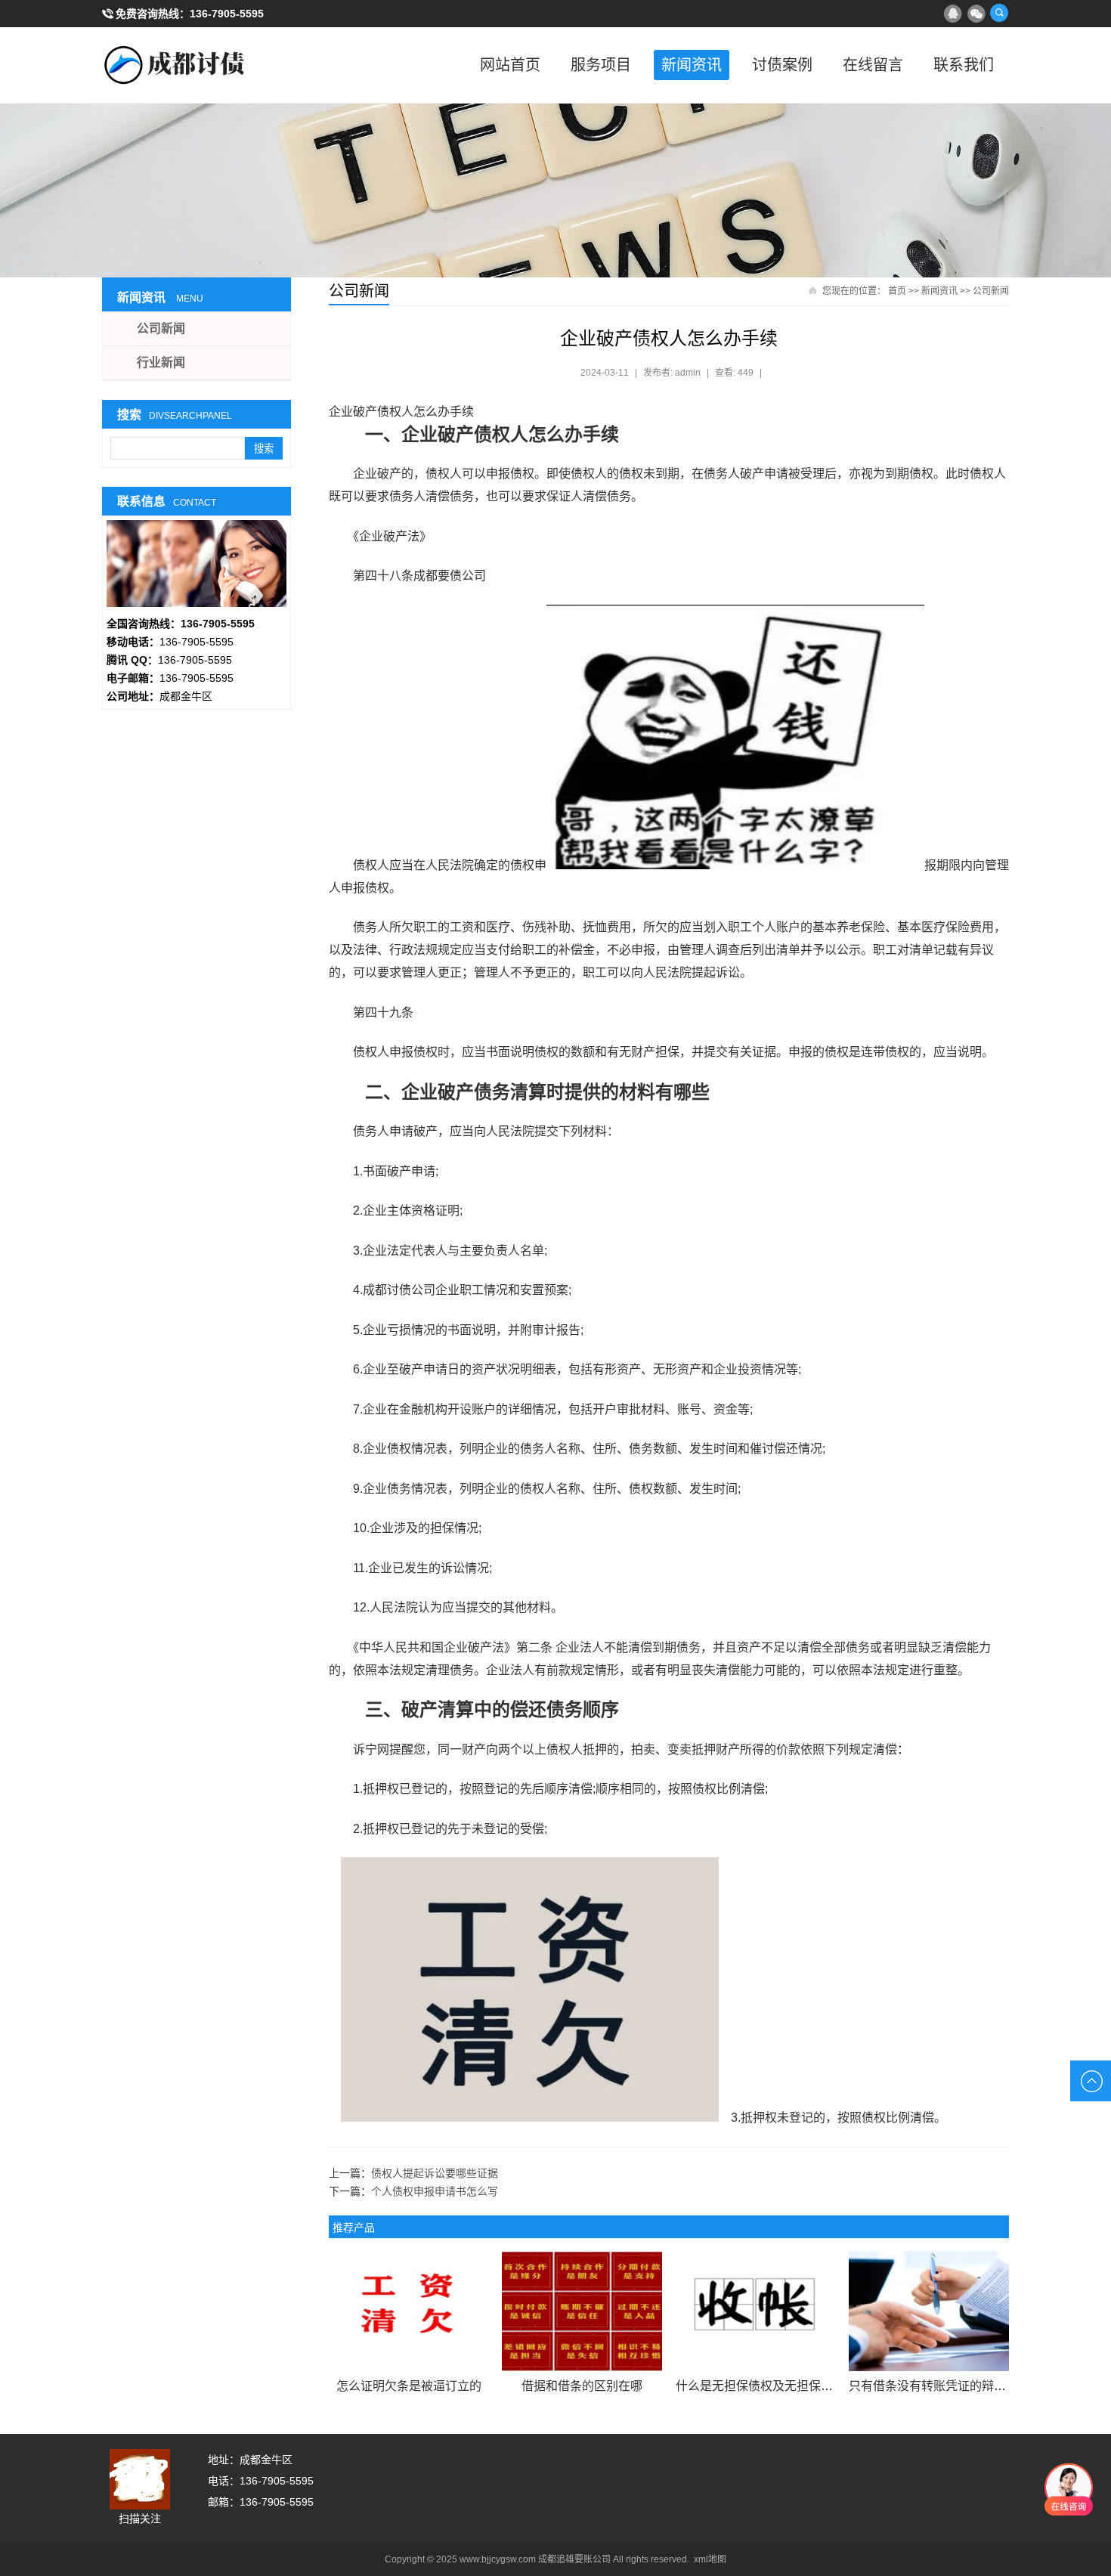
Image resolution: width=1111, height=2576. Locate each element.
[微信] (976, 13)
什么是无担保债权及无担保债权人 (766, 2386)
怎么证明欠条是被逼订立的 (409, 2386)
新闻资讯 (692, 65)
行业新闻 (161, 362)
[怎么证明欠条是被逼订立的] (409, 2311)
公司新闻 (991, 291)
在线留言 (873, 65)
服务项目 (601, 65)
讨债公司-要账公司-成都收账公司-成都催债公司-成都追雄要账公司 (178, 65)
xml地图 (710, 2559)
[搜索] (999, 13)
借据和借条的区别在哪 (582, 2386)
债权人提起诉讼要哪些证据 (435, 2173)
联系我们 (964, 65)
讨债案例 (782, 65)
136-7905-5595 (227, 14)
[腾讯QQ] (952, 13)
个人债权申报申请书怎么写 (435, 2191)
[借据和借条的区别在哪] (582, 2311)
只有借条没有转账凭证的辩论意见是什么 (958, 2386)
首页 (897, 291)
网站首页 (510, 65)
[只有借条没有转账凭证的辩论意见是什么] (928, 2311)
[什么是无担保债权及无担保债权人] (755, 2311)
